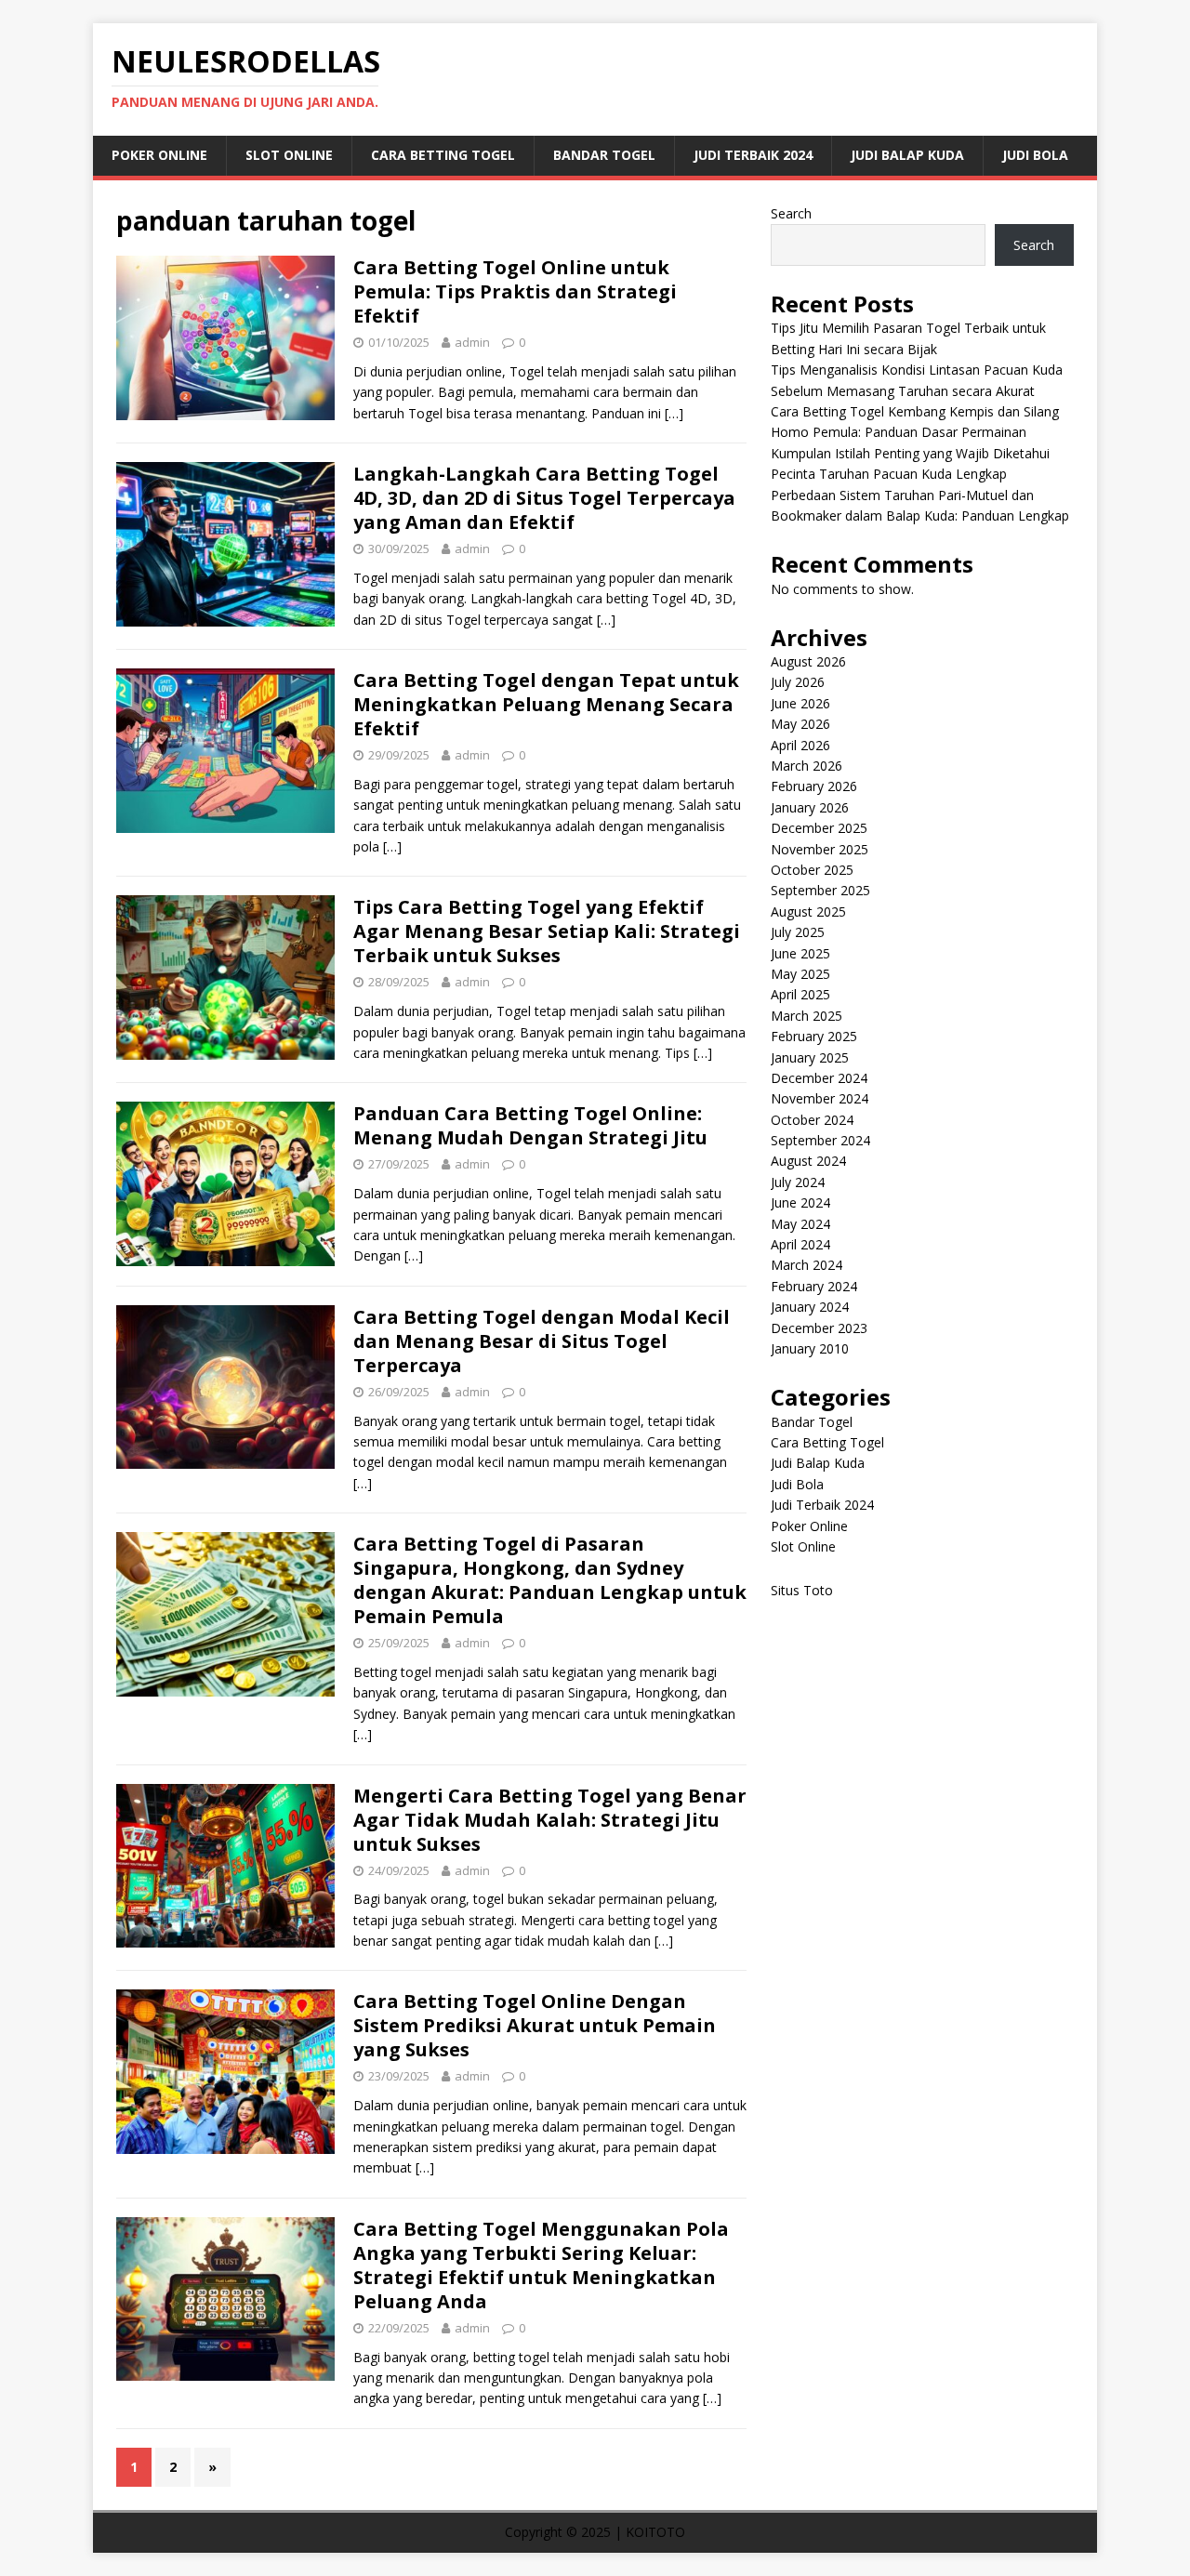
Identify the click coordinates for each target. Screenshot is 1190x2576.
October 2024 (812, 1120)
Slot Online (289, 155)
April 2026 (800, 745)
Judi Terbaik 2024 (753, 155)
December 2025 (819, 828)
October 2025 (812, 870)
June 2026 (800, 703)
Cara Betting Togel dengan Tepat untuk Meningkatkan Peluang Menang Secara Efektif (546, 704)
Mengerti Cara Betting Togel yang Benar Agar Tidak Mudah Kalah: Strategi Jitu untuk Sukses (550, 1820)
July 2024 (798, 1182)
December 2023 (819, 1328)
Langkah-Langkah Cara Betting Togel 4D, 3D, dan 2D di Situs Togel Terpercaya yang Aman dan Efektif (544, 498)
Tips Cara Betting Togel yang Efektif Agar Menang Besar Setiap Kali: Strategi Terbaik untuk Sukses (547, 931)
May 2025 (800, 974)
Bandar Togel (604, 155)
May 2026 (800, 724)
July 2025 (798, 932)
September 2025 (820, 890)
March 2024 (807, 1265)
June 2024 (800, 1202)
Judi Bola (1035, 155)
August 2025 (808, 912)
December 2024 (819, 1078)
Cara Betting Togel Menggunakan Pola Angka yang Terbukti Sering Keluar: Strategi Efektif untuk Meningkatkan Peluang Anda (541, 2265)
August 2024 (808, 1161)
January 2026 (810, 807)
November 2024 (820, 1098)
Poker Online (159, 155)
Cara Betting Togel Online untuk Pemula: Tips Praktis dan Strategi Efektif (515, 291)
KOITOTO (655, 2532)
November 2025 (820, 849)
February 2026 (814, 786)
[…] (674, 413)
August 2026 (808, 661)
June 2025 (800, 953)
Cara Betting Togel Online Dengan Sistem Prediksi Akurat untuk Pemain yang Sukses (535, 2025)
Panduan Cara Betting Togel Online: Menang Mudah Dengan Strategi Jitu (530, 1125)
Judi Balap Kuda (907, 155)
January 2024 (810, 1307)
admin (472, 342)
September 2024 (820, 1140)
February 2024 (814, 1286)
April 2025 (800, 994)
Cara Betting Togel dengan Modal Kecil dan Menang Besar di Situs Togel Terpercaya (542, 1341)
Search (791, 213)
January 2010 (810, 1348)
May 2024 (800, 1224)
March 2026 (807, 766)
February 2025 (814, 1036)
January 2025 (810, 1057)
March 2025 (807, 1016)
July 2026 (798, 682)
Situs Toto (802, 1590)
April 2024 (800, 1244)
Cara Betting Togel (443, 155)
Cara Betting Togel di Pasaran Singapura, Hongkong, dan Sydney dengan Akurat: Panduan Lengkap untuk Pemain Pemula (550, 1580)
